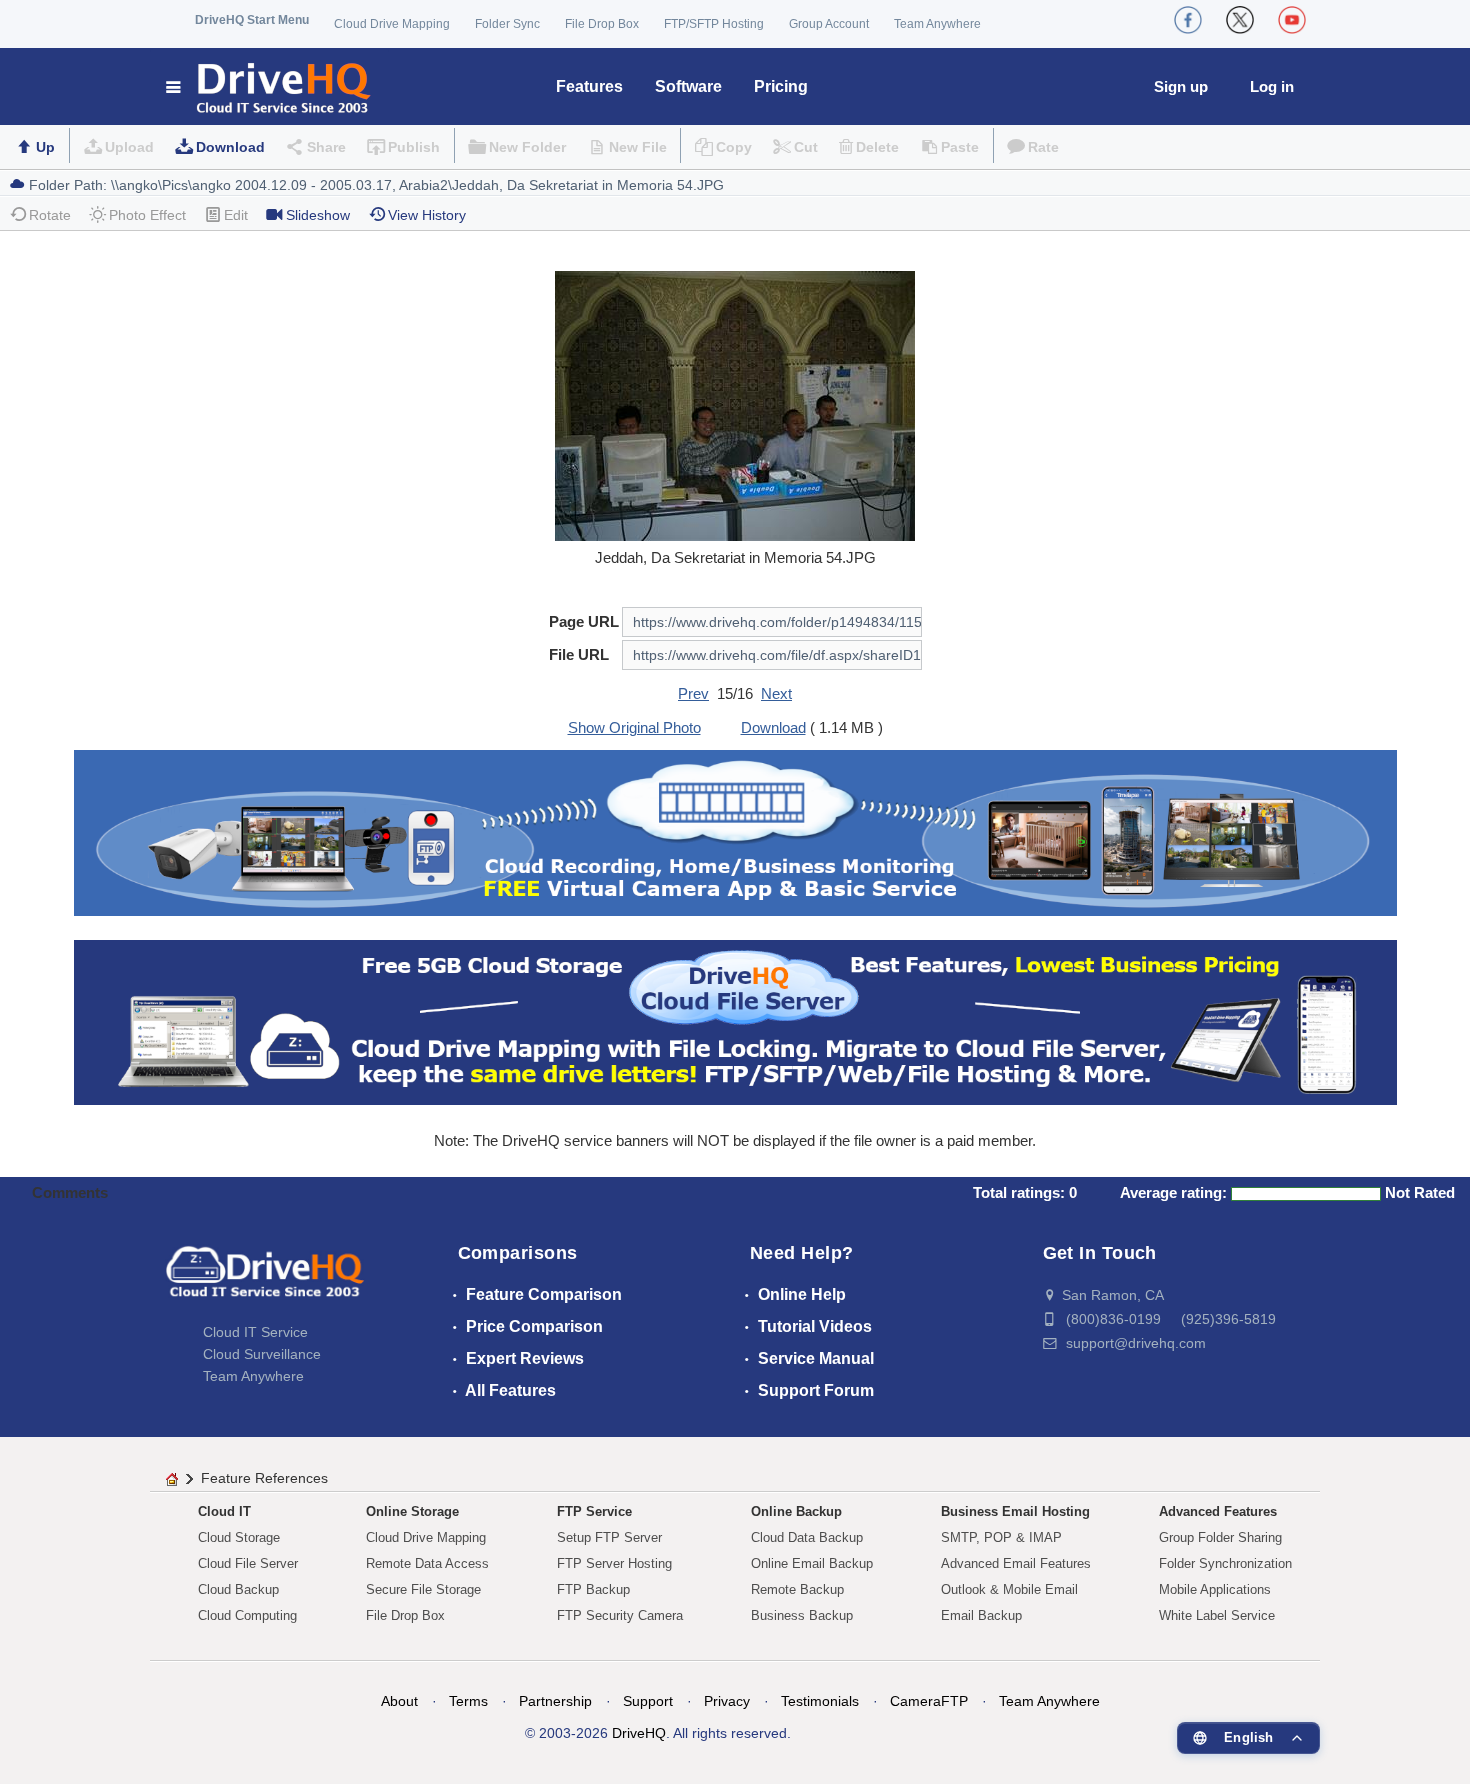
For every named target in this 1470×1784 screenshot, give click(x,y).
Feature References (264, 1478)
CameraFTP (929, 1701)
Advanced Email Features (1016, 1563)
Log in (1272, 86)
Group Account (829, 24)
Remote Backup (797, 1589)
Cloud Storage (239, 1537)
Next (776, 693)
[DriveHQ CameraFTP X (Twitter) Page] (1240, 20)
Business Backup (802, 1615)
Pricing (781, 86)
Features (589, 86)
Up (45, 147)
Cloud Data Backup (807, 1537)
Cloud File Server (248, 1563)
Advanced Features (1218, 1511)
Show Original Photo (634, 727)
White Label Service (1217, 1615)
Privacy (727, 1701)
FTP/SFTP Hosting (714, 24)
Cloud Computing (247, 1615)
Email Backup (981, 1615)
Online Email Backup (812, 1563)
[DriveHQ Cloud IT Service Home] (269, 86)
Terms (468, 1701)
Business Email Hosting (1015, 1511)
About (399, 1701)
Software (688, 86)
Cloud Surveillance (262, 1354)
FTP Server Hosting (614, 1563)
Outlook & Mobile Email (1009, 1589)
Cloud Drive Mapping (392, 24)
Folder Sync (507, 24)
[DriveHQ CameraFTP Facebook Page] (1188, 20)
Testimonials (820, 1701)
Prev (693, 693)
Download (230, 147)
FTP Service (594, 1511)
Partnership (555, 1701)
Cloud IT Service (255, 1332)
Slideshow (318, 215)
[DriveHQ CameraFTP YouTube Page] (1292, 20)
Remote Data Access (427, 1563)
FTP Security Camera (620, 1615)
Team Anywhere (937, 24)
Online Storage (412, 1511)
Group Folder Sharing (1220, 1537)
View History (427, 215)
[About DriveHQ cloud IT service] (265, 1281)
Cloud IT (224, 1511)
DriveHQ (639, 1733)
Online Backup (796, 1511)
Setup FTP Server (609, 1537)
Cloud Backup (238, 1589)
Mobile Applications (1215, 1589)
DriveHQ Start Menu (252, 20)
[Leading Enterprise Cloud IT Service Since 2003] (735, 1020)
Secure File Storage (423, 1589)
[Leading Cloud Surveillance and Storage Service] (735, 831)
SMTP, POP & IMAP (1001, 1537)
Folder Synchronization (1225, 1563)
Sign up (1181, 86)
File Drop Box (602, 24)
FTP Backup (593, 1589)
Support (648, 1701)
